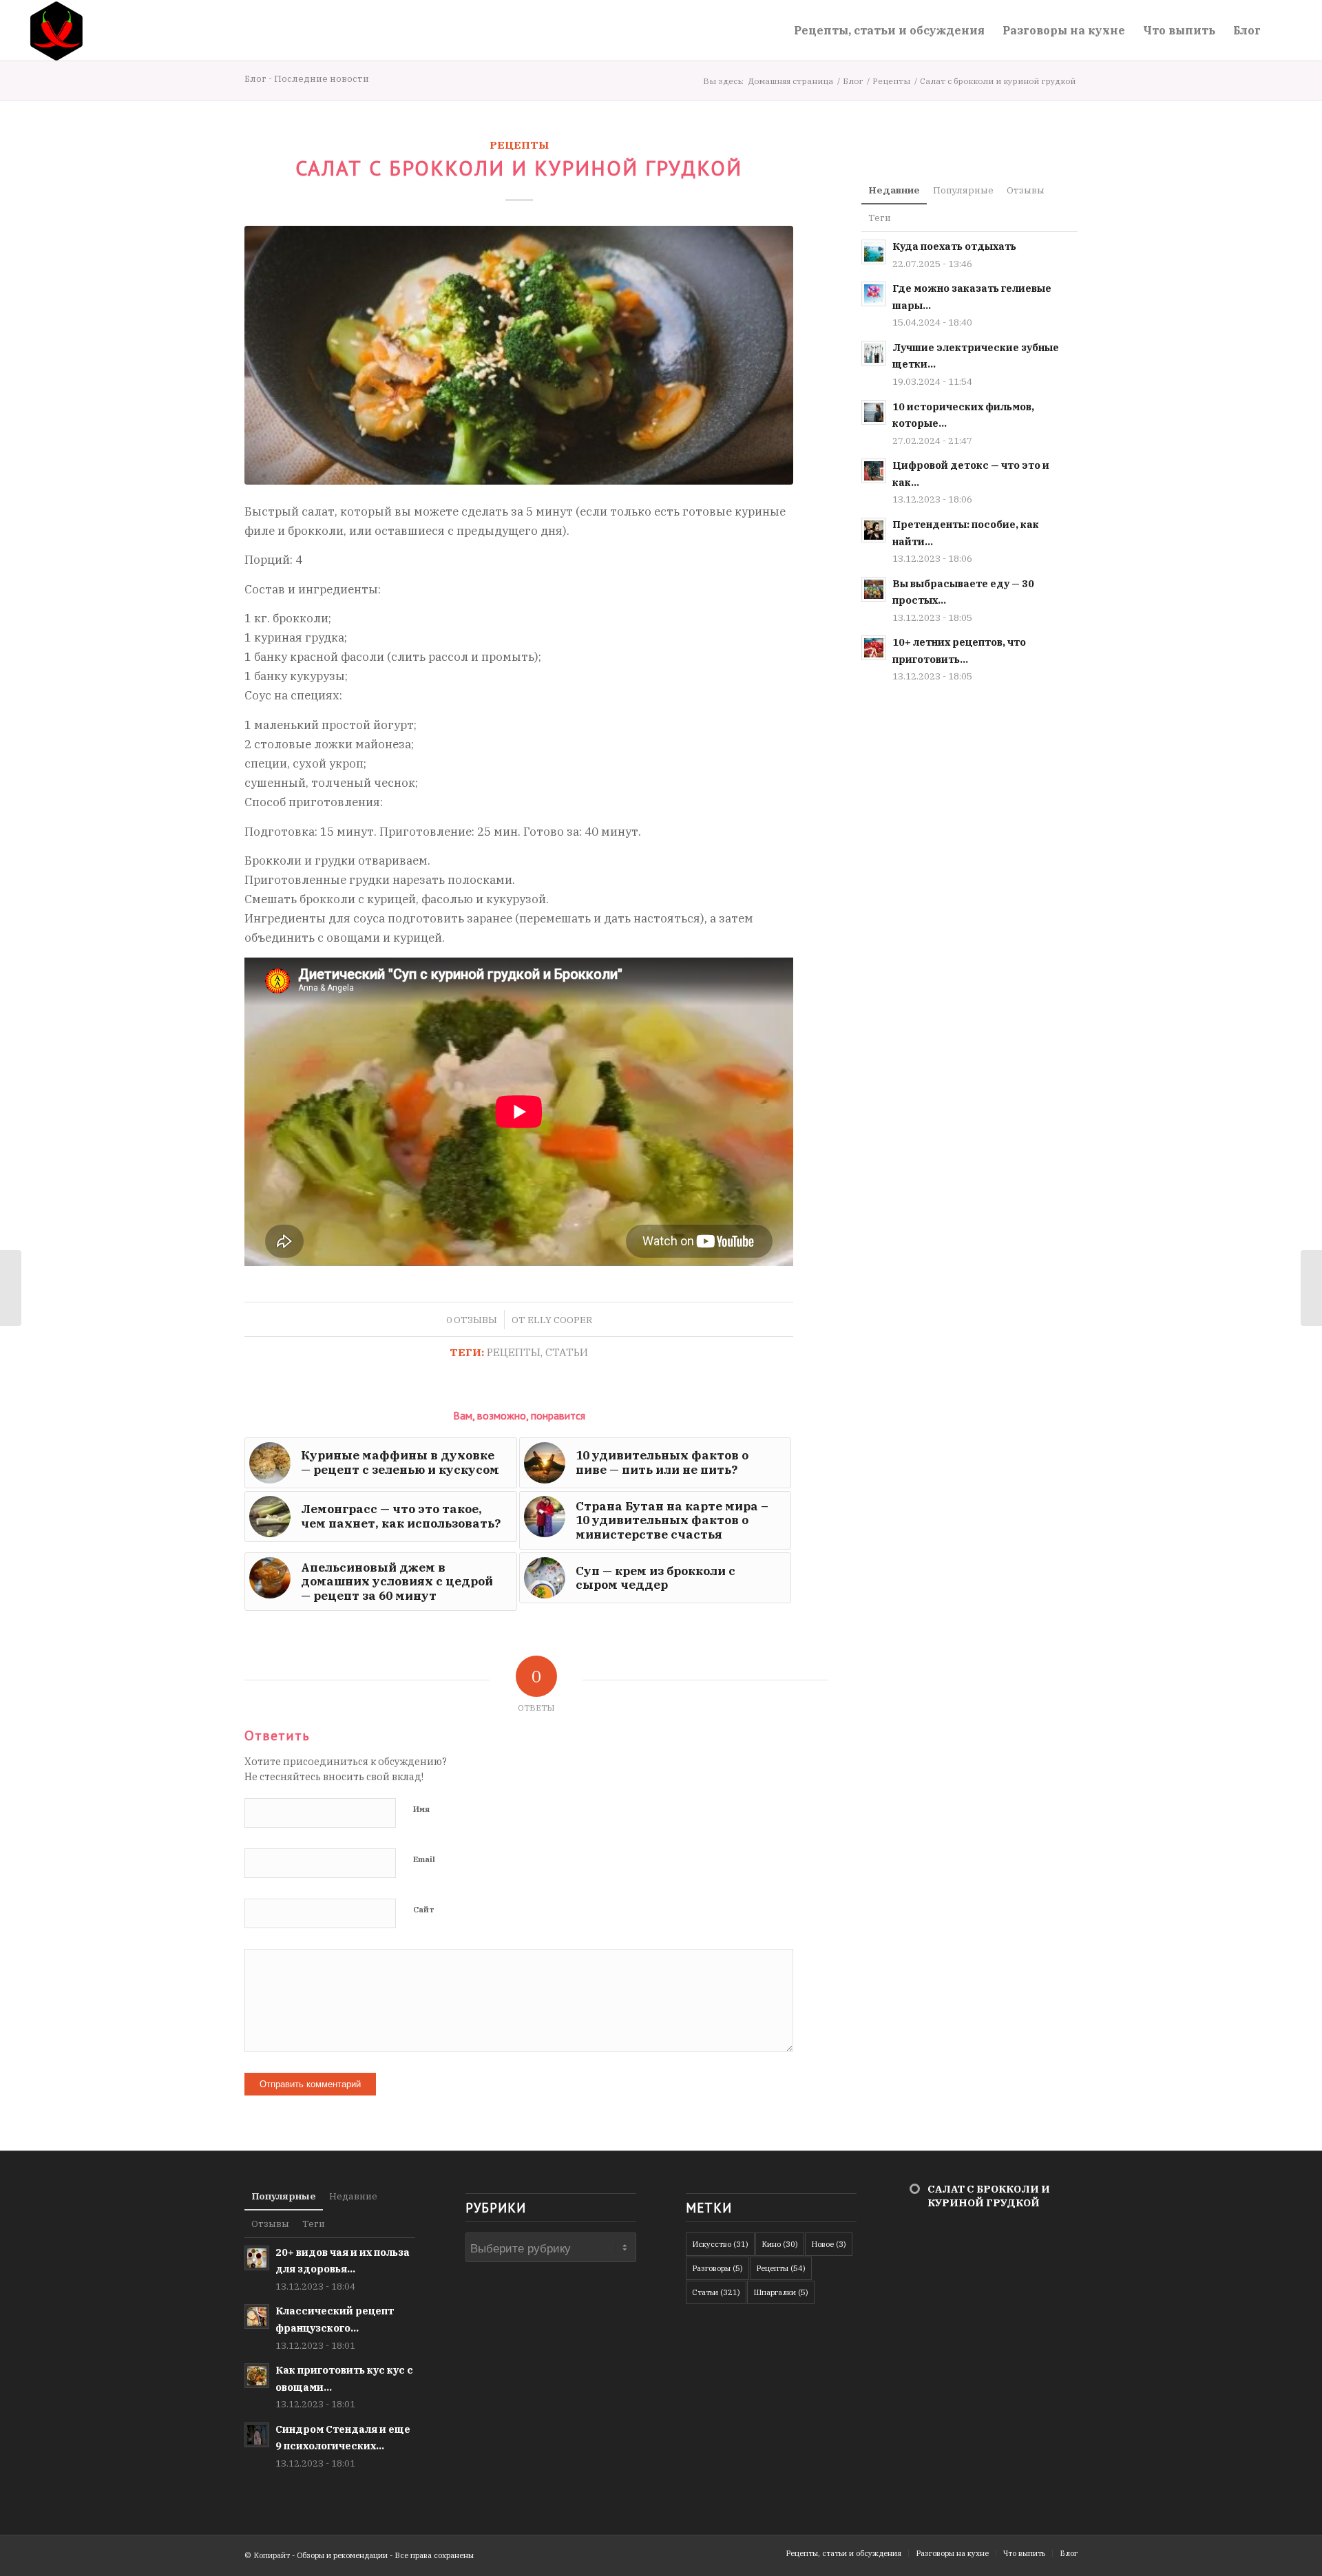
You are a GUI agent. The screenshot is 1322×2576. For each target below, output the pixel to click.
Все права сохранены (434, 2555)
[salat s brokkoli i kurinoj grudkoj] (519, 355)
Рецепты (519, 145)
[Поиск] (1283, 30)
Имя (421, 1809)
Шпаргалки (781, 2292)
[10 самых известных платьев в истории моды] (11, 1288)
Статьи (567, 1352)
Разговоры (717, 2268)
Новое (829, 2244)
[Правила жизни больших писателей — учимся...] (1311, 1288)
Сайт (424, 1910)
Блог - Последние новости (307, 79)
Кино (780, 2244)
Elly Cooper (560, 1320)
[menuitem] (889, 30)
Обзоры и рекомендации (342, 2555)
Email (424, 1859)
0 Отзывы (472, 1320)
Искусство (720, 2244)
